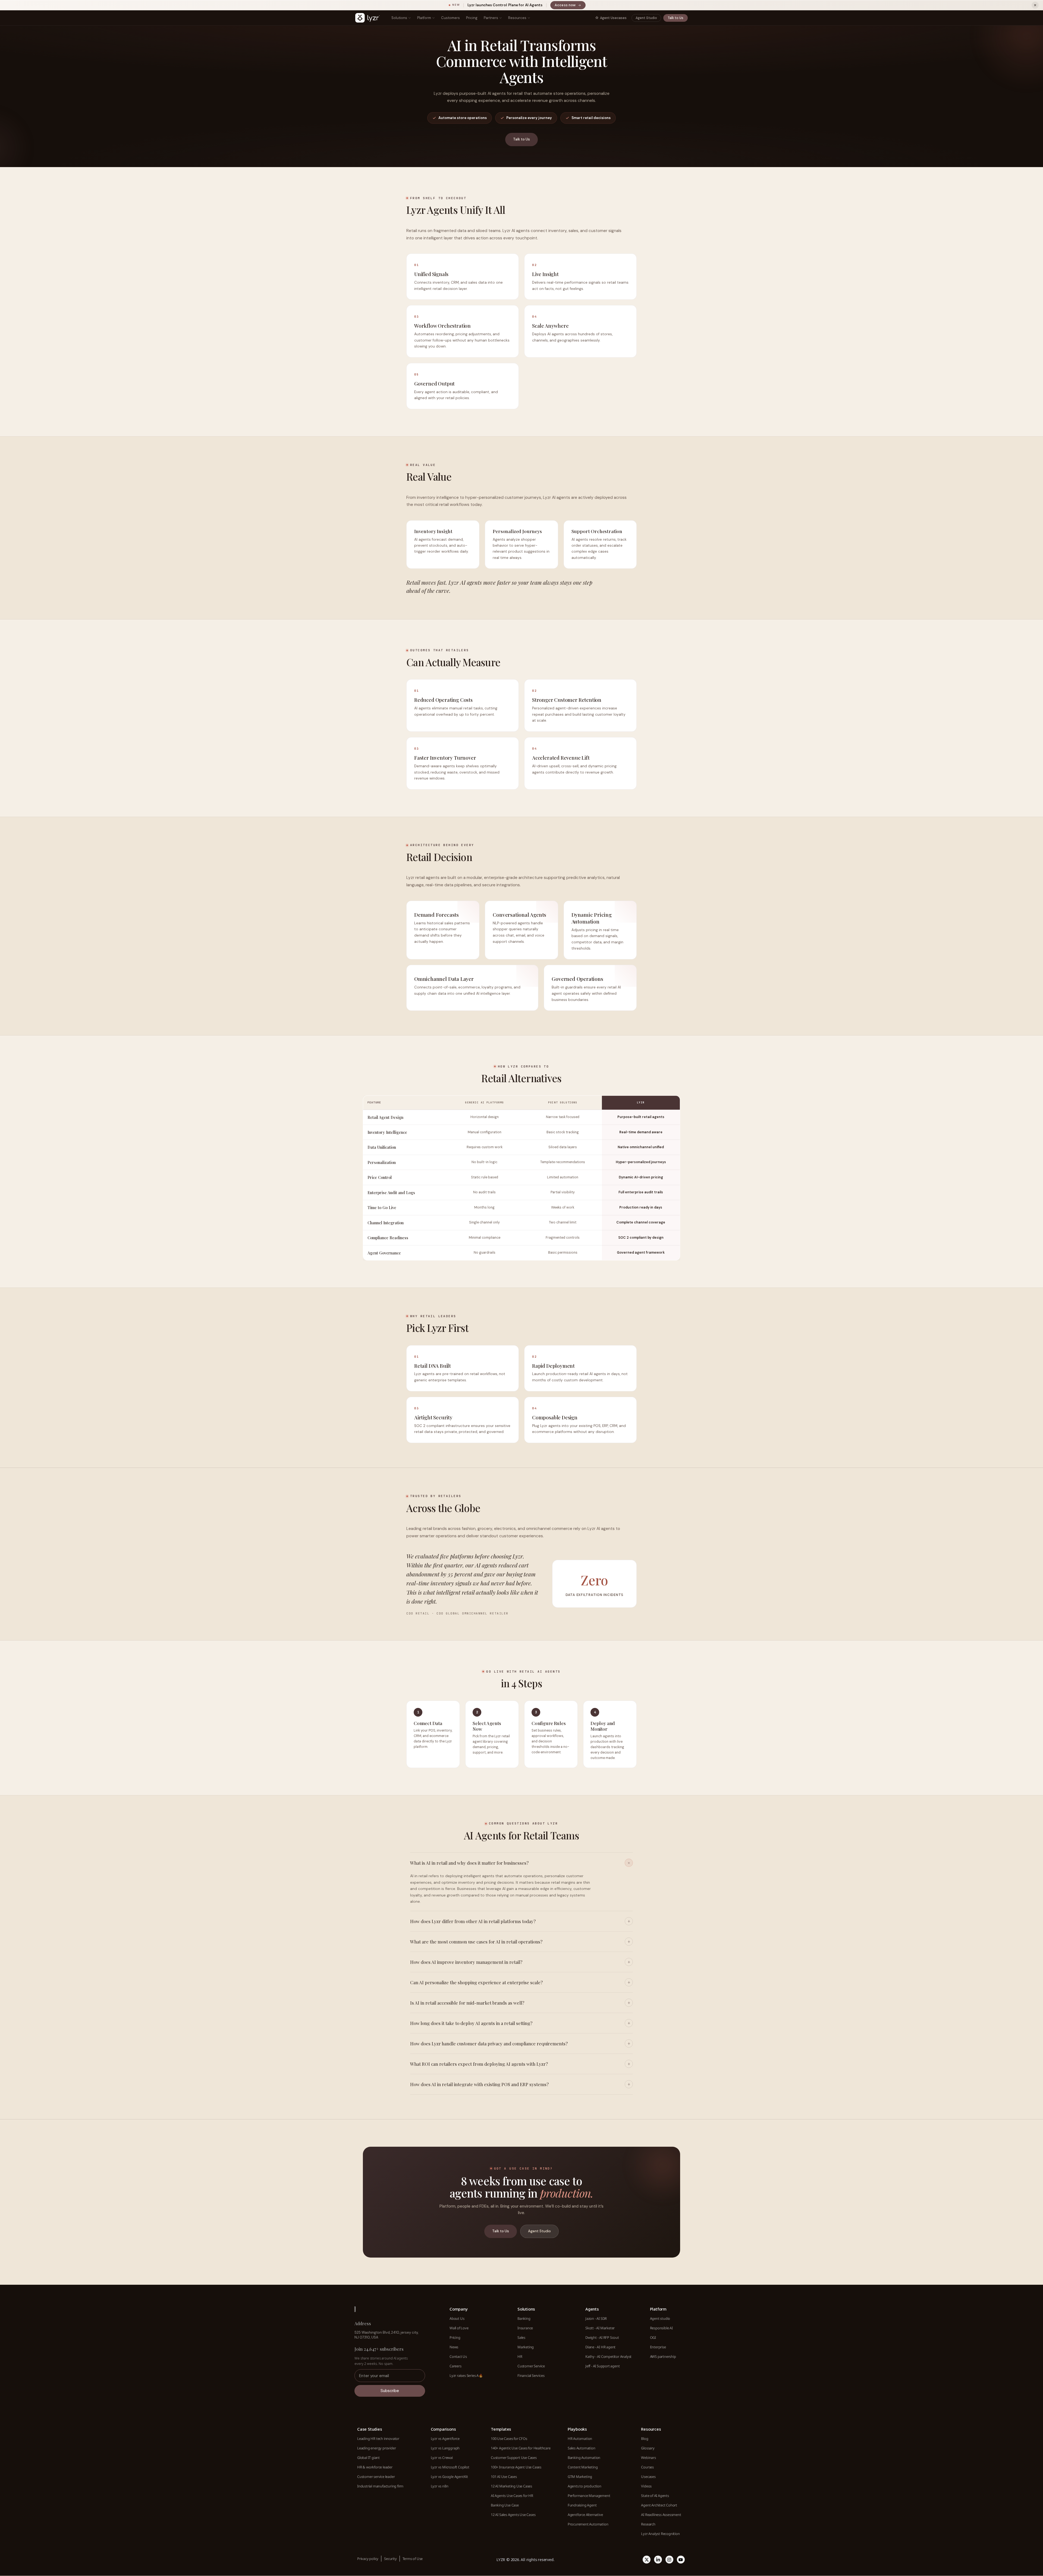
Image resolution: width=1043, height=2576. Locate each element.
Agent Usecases (613, 18)
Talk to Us (676, 18)
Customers (450, 18)
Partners (491, 18)
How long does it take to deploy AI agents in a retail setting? (471, 2023)
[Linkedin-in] (658, 2560)
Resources (517, 18)
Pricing (472, 18)
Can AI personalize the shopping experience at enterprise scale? (476, 1982)
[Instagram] (669, 2560)
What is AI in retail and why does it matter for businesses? (469, 1863)
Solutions (399, 18)
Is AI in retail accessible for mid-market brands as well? (467, 2003)
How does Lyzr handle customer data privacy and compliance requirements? (489, 2043)
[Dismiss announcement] (1035, 5)
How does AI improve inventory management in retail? (466, 1962)
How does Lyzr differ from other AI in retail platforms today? (473, 1921)
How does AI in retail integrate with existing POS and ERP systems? (479, 2084)
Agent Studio (646, 18)
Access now (570, 6)
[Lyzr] (367, 18)
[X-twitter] (647, 2560)
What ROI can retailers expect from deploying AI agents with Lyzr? (479, 2064)
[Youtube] (681, 2560)
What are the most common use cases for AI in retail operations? (476, 1942)
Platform (424, 18)
